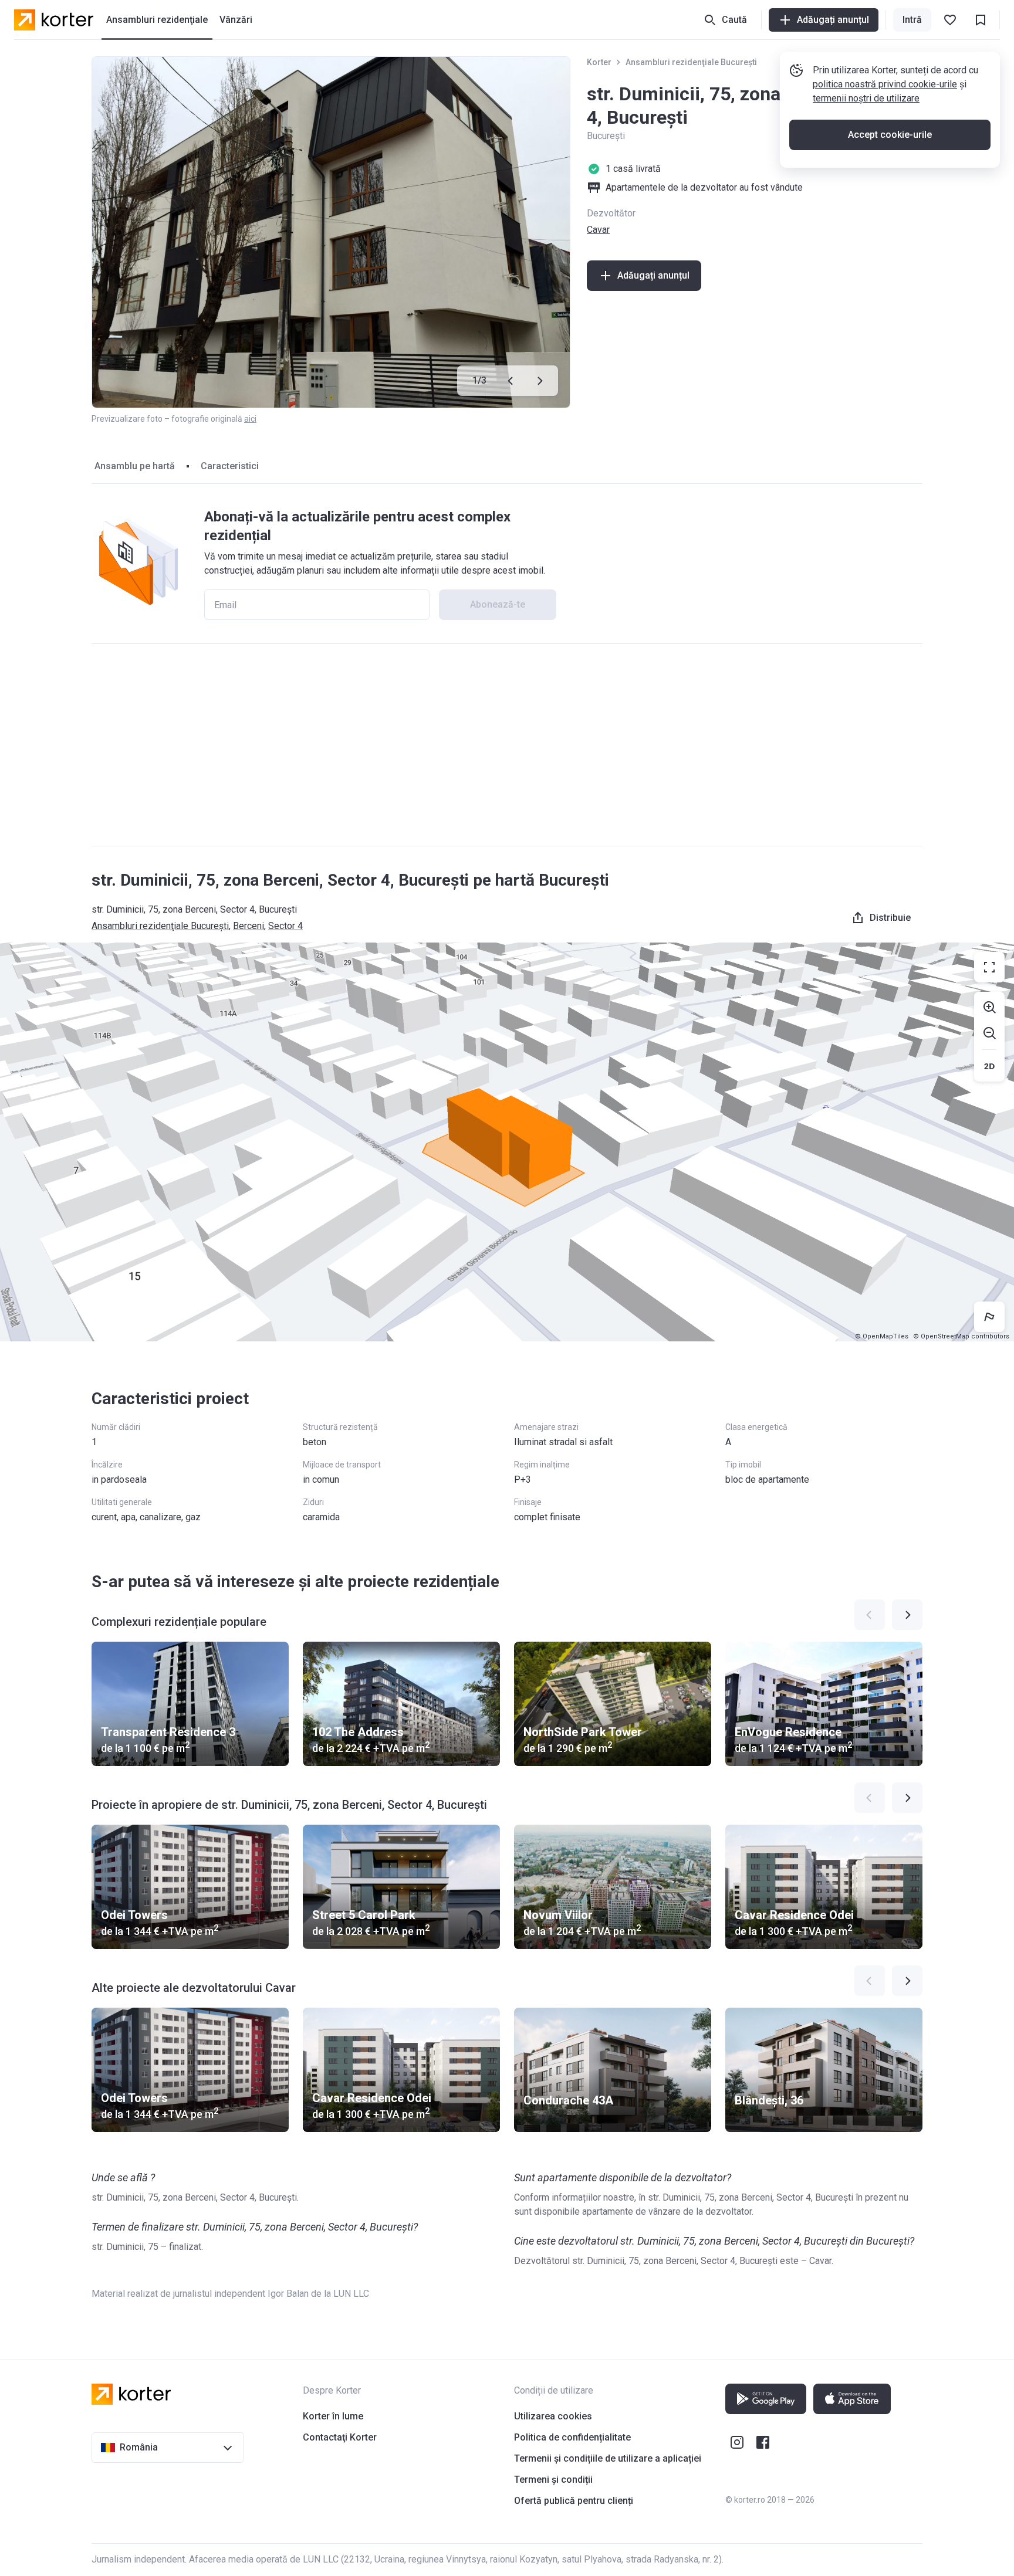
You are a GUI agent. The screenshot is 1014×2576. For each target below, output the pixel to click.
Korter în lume (333, 2416)
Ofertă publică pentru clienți (574, 2501)
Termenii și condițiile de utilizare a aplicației (608, 2458)
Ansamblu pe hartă (135, 466)
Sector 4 (285, 926)
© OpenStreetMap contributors (961, 1336)
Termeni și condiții (553, 2480)
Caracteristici (230, 466)
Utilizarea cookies (553, 2416)
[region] (507, 1142)
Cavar (598, 230)
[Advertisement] (507, 745)
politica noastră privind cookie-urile (885, 84)
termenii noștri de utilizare (866, 98)
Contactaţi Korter (340, 2437)
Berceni (249, 926)
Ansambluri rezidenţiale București (691, 62)
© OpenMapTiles (882, 1336)
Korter (599, 62)
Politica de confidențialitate (572, 2437)
